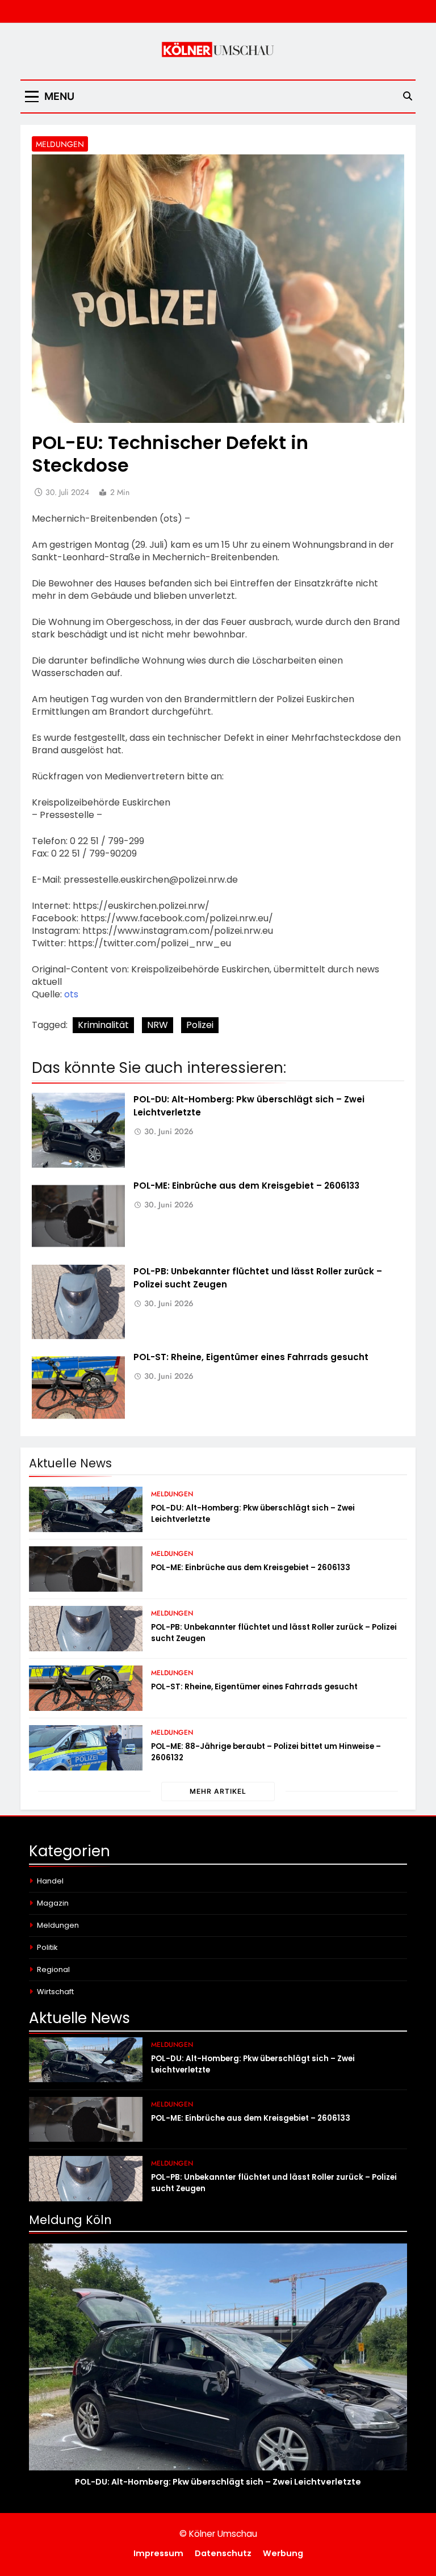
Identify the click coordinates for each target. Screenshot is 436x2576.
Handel (50, 1881)
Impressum (158, 2553)
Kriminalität (103, 1025)
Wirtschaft (55, 1992)
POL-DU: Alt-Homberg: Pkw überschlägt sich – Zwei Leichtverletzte (218, 2482)
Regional (53, 1969)
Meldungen (60, 144)
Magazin (53, 1903)
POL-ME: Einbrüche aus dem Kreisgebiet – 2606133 (246, 1186)
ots (71, 994)
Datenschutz (223, 2553)
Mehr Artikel (218, 1791)
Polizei (200, 1025)
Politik (47, 1947)
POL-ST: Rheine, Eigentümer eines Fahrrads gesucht (251, 1357)
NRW (158, 1025)
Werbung (283, 2553)
